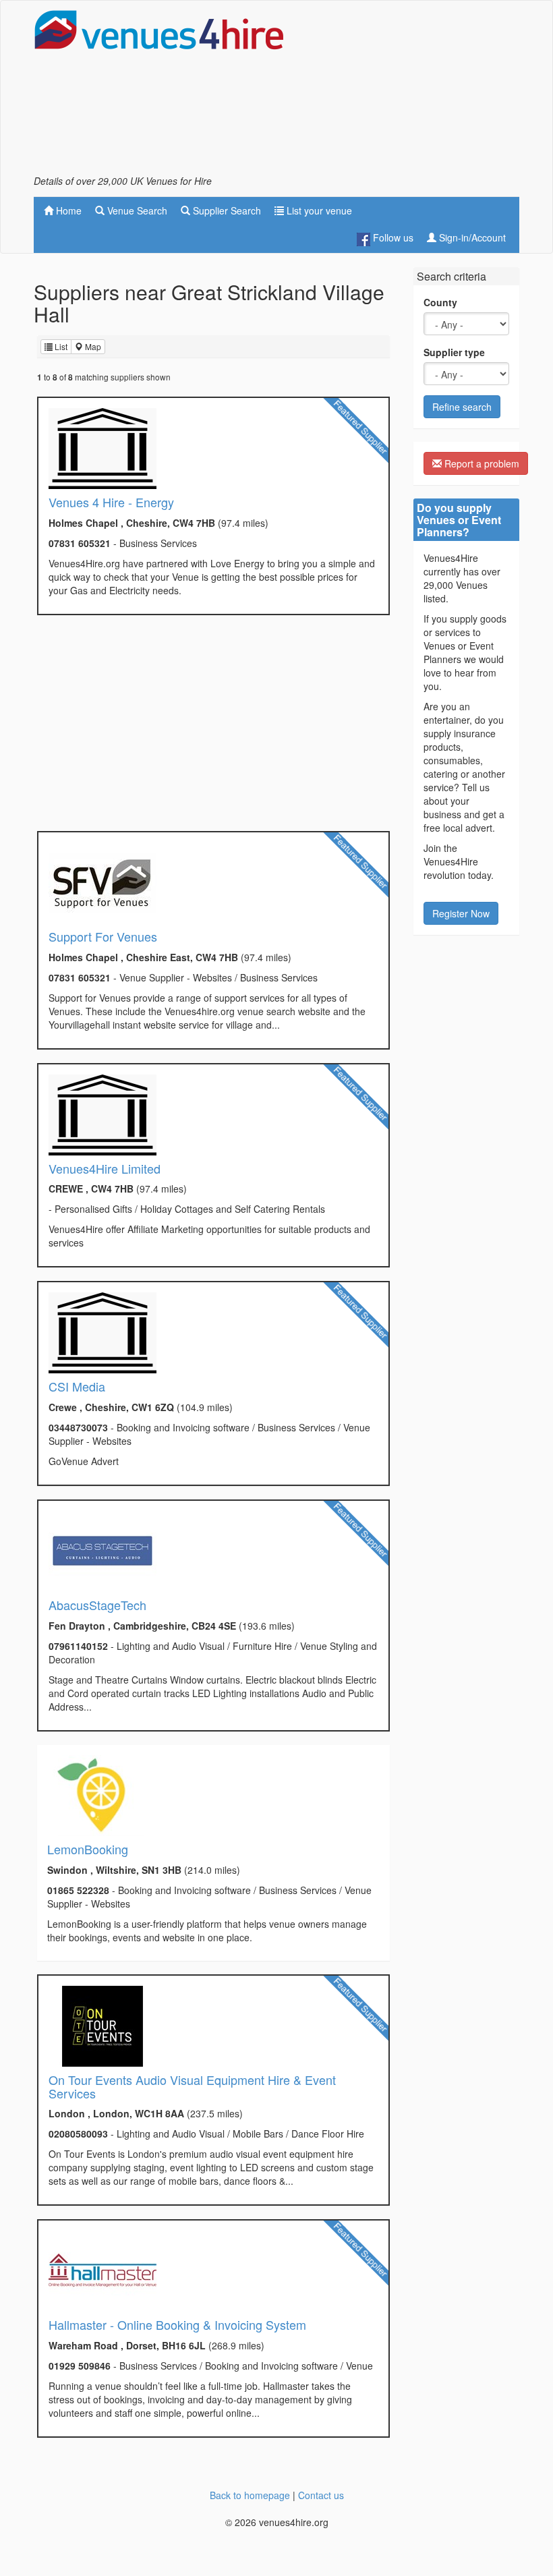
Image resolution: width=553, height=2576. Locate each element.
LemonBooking (88, 1849)
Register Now (461, 913)
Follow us (392, 237)
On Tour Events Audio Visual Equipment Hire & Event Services (192, 2086)
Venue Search (136, 210)
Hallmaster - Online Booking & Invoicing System (177, 2324)
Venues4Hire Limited (105, 1168)
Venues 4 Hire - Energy (111, 502)
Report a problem (481, 463)
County (440, 302)
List (60, 346)
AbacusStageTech (97, 1605)
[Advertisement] (411, 92)
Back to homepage (250, 2495)
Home (67, 210)
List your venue (318, 210)
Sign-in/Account (471, 237)
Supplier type (454, 352)
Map (92, 346)
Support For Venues (103, 936)
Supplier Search (226, 210)
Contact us (321, 2495)
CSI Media (77, 1386)
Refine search (462, 407)
